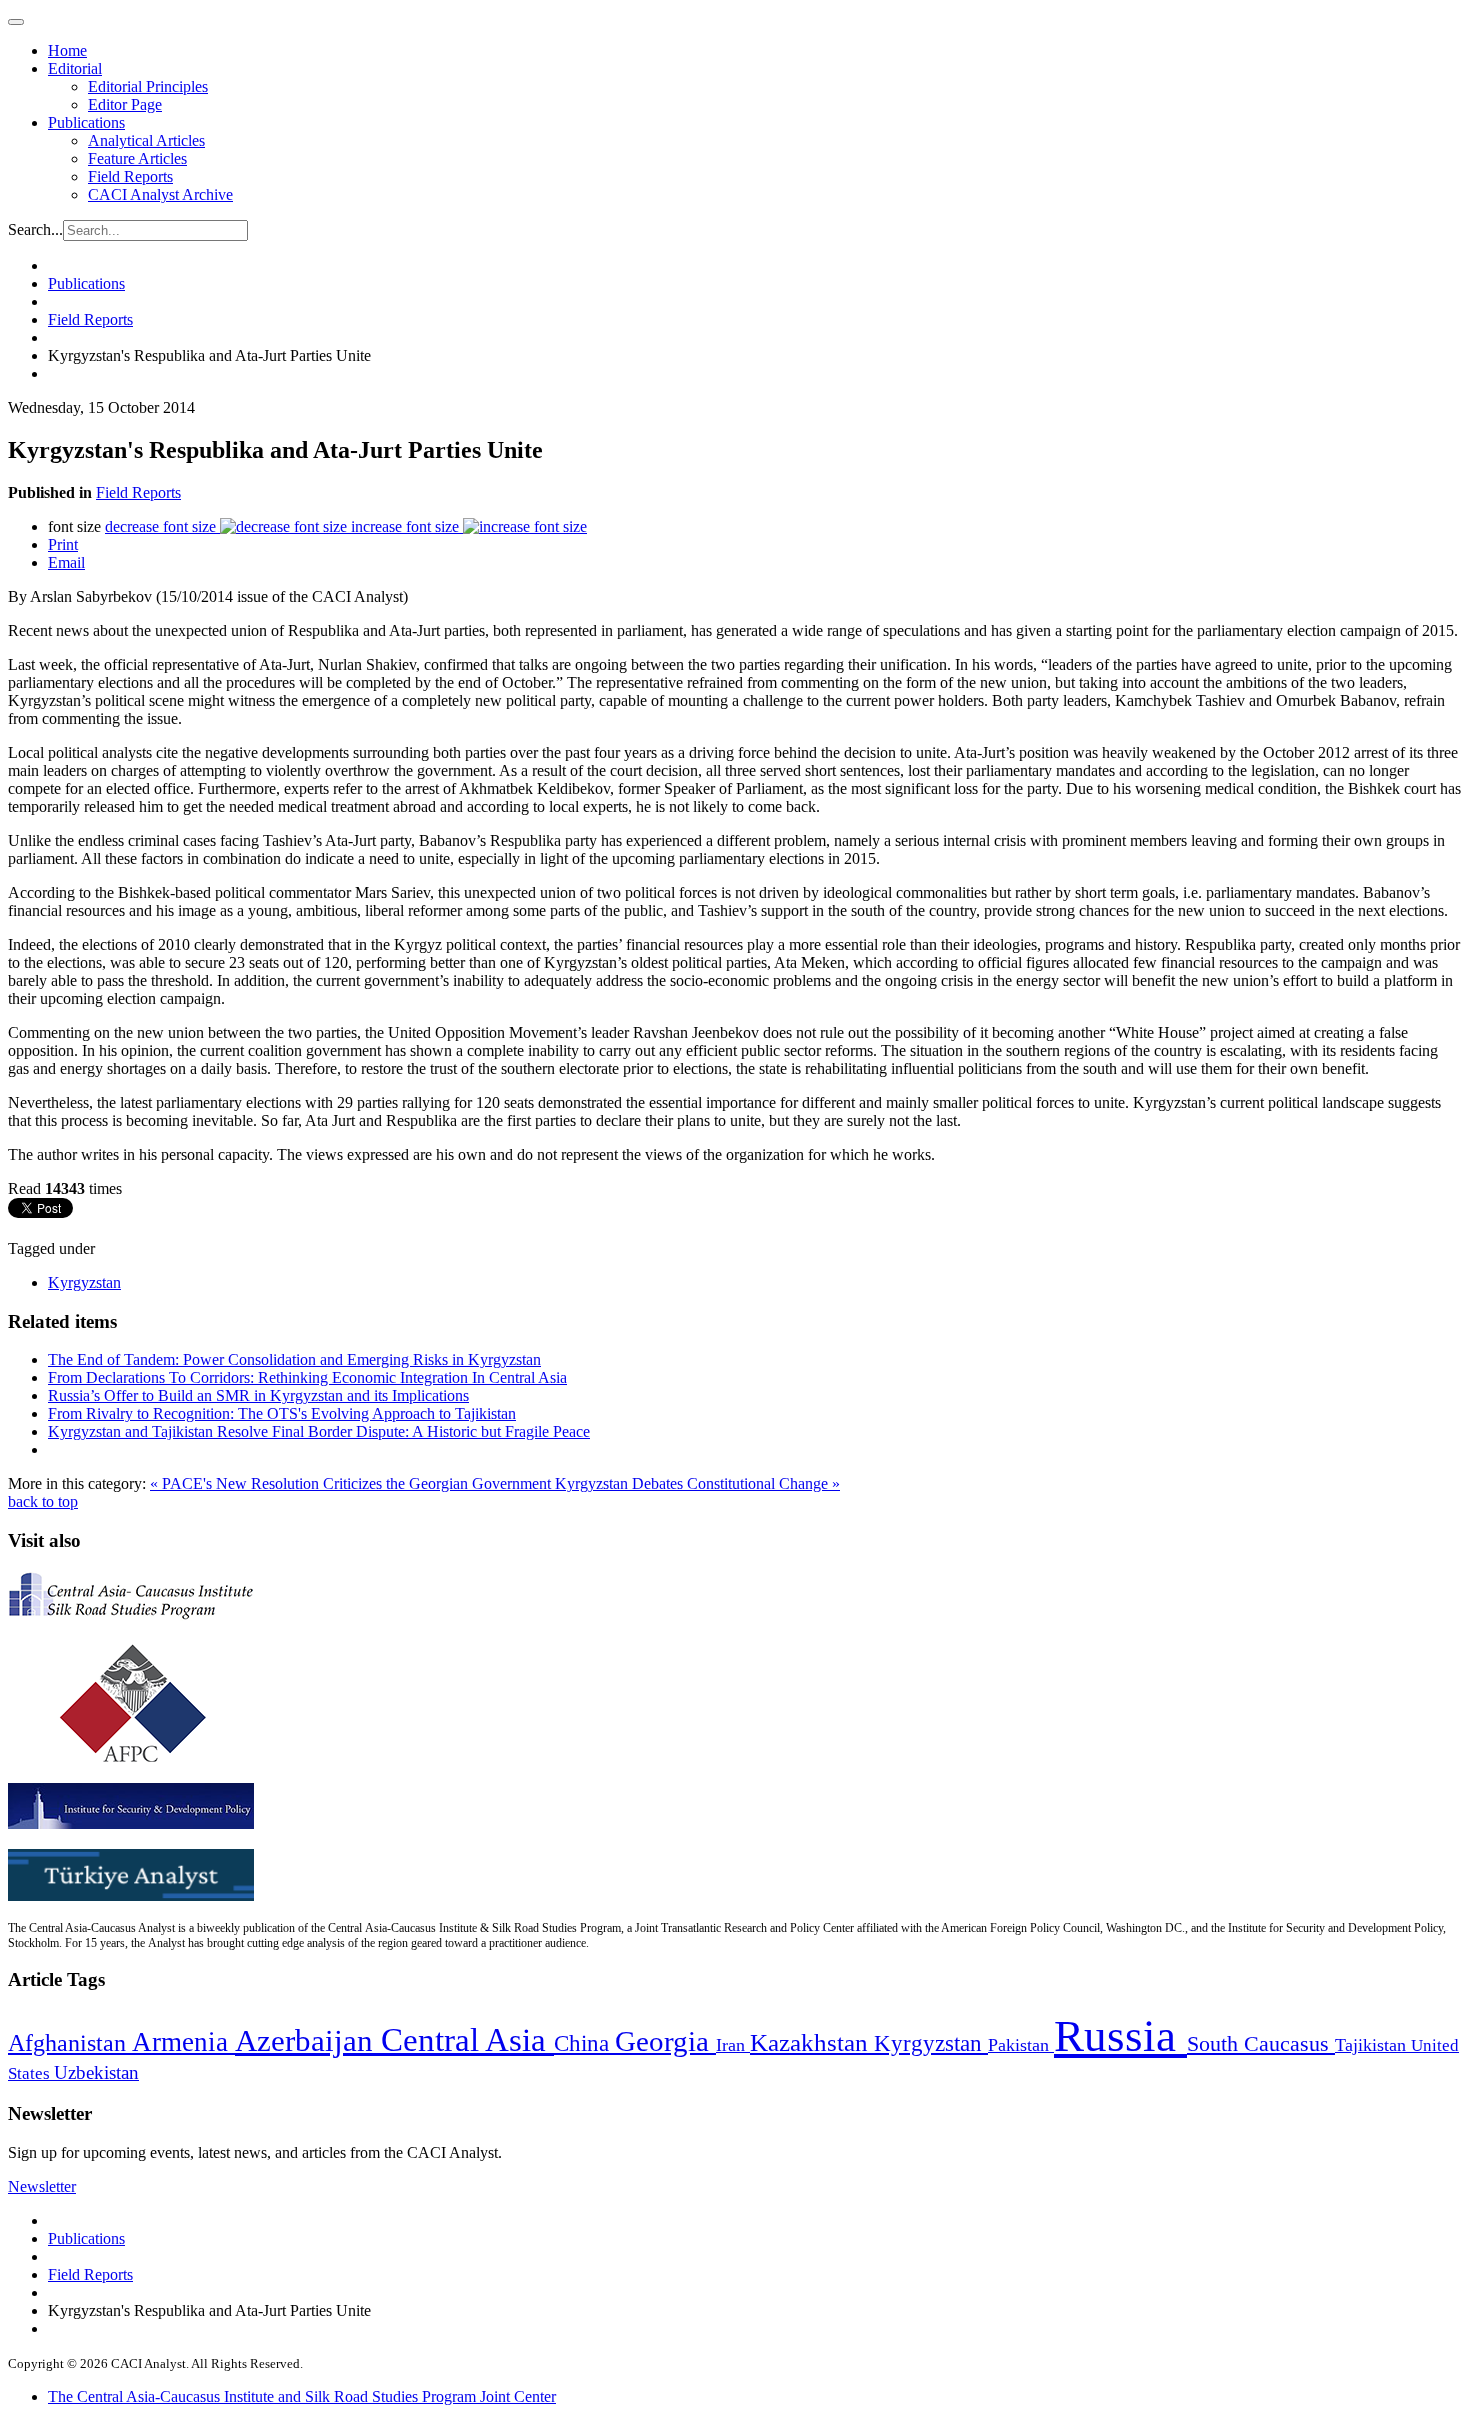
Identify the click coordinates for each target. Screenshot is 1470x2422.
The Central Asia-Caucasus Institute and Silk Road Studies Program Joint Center (302, 2396)
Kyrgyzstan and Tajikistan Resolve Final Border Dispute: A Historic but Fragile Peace (319, 1431)
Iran (733, 2045)
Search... (35, 229)
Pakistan (1021, 2045)
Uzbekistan (96, 2072)
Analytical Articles (146, 140)
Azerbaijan (308, 2041)
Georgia (665, 2041)
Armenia (183, 2042)
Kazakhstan (812, 2042)
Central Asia (467, 2039)
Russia (1120, 2036)
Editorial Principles (148, 86)
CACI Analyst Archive (160, 194)
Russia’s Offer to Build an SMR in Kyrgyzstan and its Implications (258, 1395)
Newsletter (42, 2186)
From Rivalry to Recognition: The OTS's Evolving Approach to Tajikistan (282, 1413)
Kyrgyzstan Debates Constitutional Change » (697, 1483)
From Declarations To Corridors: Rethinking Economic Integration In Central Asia (307, 1377)
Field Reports (130, 176)
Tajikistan (1373, 2045)
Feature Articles (137, 158)
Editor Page (125, 104)
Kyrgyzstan (84, 1282)
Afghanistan (70, 2043)
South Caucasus (1261, 2043)
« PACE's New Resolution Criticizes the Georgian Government (352, 1483)
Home (67, 50)
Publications (86, 122)
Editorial (75, 68)
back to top (43, 1501)
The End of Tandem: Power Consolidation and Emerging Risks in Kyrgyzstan (294, 1359)
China (584, 2043)
